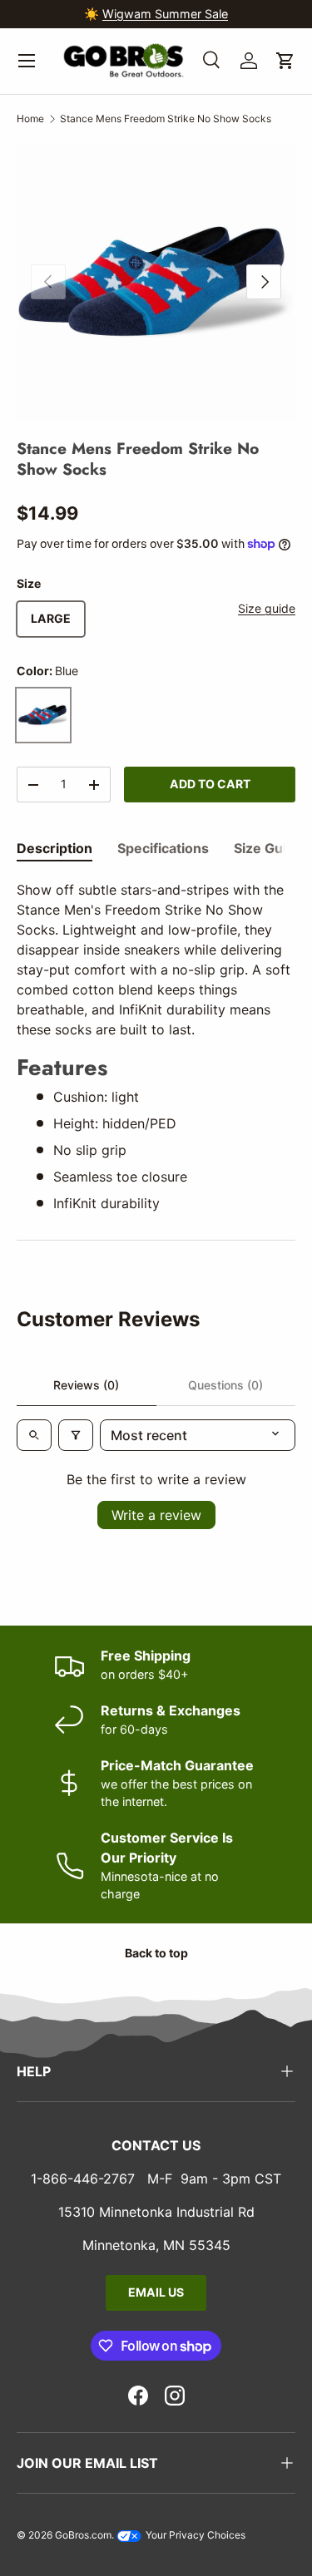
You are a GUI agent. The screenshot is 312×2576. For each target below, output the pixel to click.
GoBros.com (83, 2535)
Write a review (156, 1515)
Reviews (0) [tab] (86, 1385)
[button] (285, 61)
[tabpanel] (156, 1046)
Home (30, 118)
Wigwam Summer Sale (165, 14)
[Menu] (27, 61)
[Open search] (34, 1435)
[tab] (54, 848)
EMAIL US (156, 2292)
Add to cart (210, 784)
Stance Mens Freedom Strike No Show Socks (166, 118)
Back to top (156, 1953)
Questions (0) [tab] (225, 1385)
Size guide (267, 608)
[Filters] (76, 1435)
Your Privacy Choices (194, 2535)
